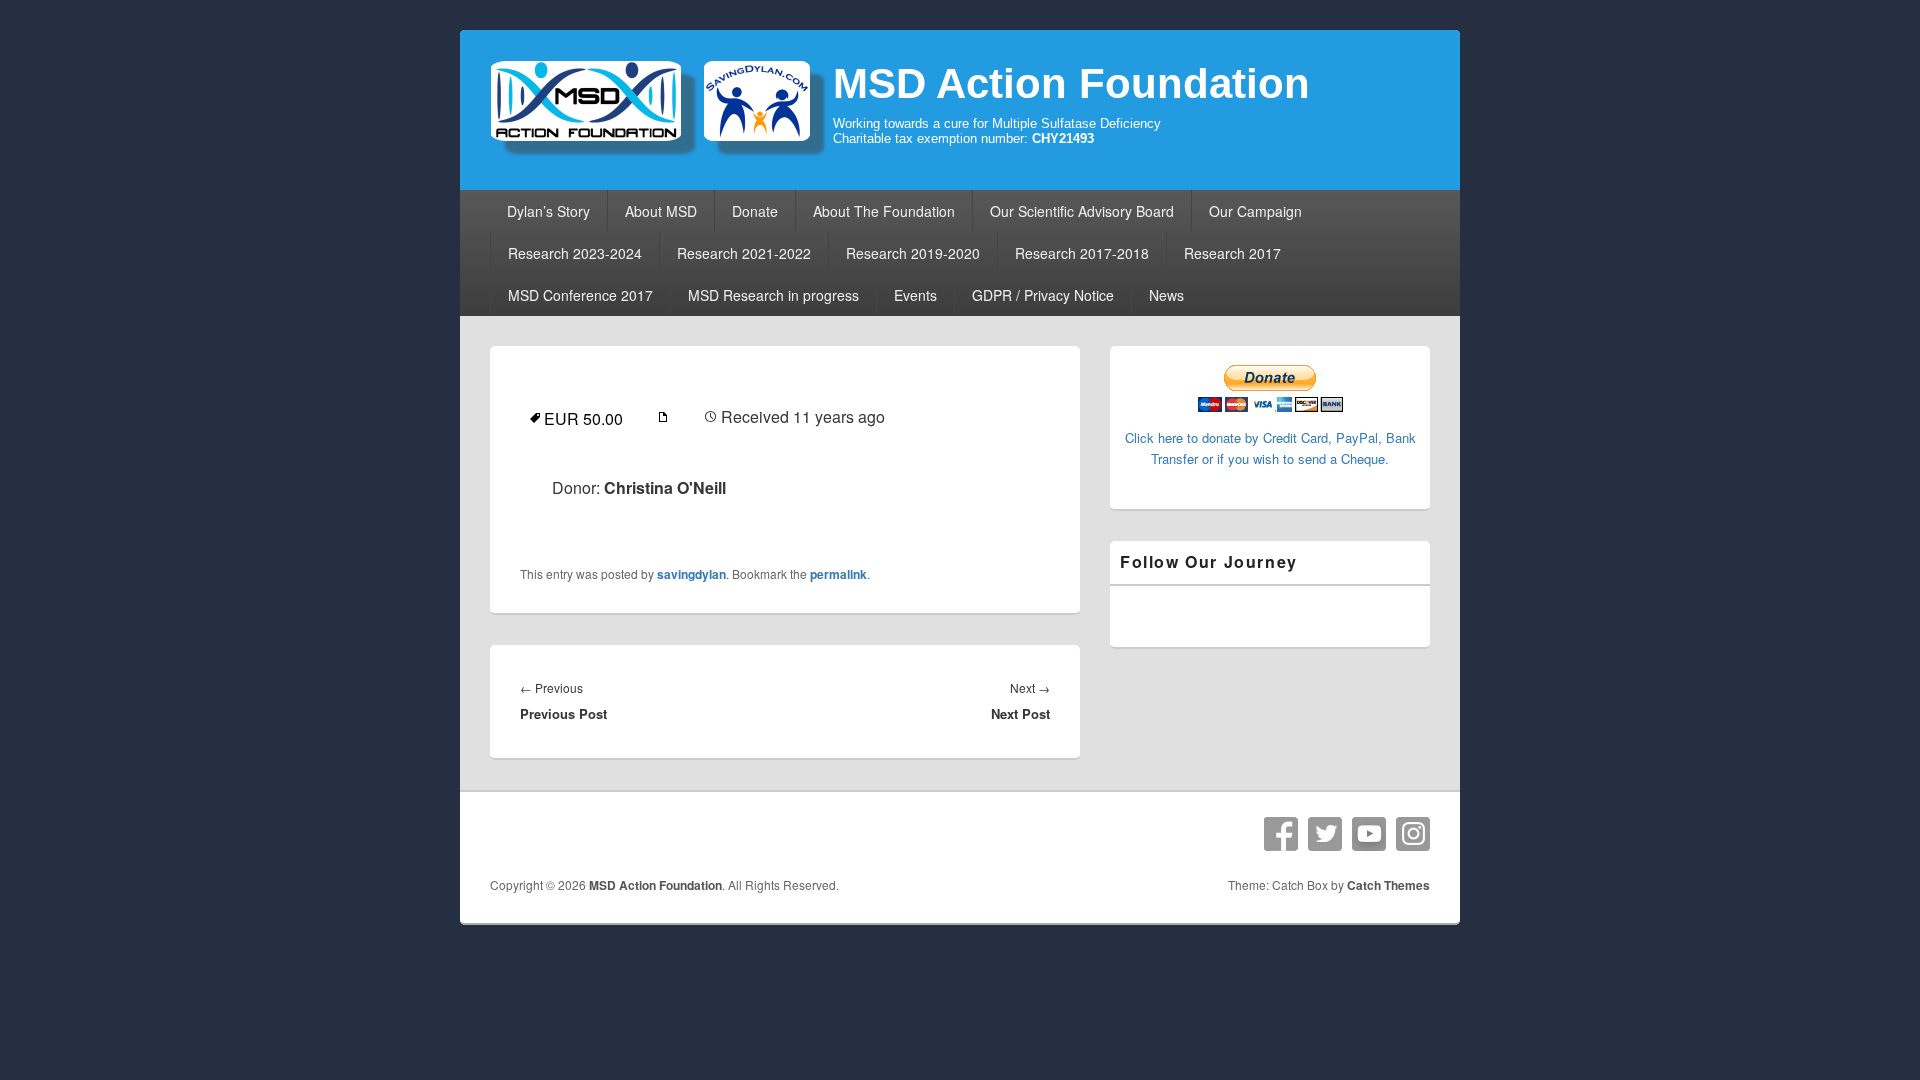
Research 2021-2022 (744, 253)
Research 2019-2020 (913, 253)
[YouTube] (1369, 834)
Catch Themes (1388, 885)
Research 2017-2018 (1082, 253)
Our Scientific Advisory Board (1082, 211)
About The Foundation (884, 211)
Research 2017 (1232, 253)
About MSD (661, 211)
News (1166, 295)
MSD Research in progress (773, 295)
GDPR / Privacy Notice (1043, 295)
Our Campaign (1255, 211)
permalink (838, 574)
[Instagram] (1413, 834)
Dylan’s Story (548, 211)
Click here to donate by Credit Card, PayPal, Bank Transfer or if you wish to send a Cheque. (1270, 448)
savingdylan (691, 574)
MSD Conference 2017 (580, 295)
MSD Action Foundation (1071, 83)
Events (915, 295)
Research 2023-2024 (575, 253)
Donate (755, 211)
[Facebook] (1281, 834)
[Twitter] (1325, 834)
